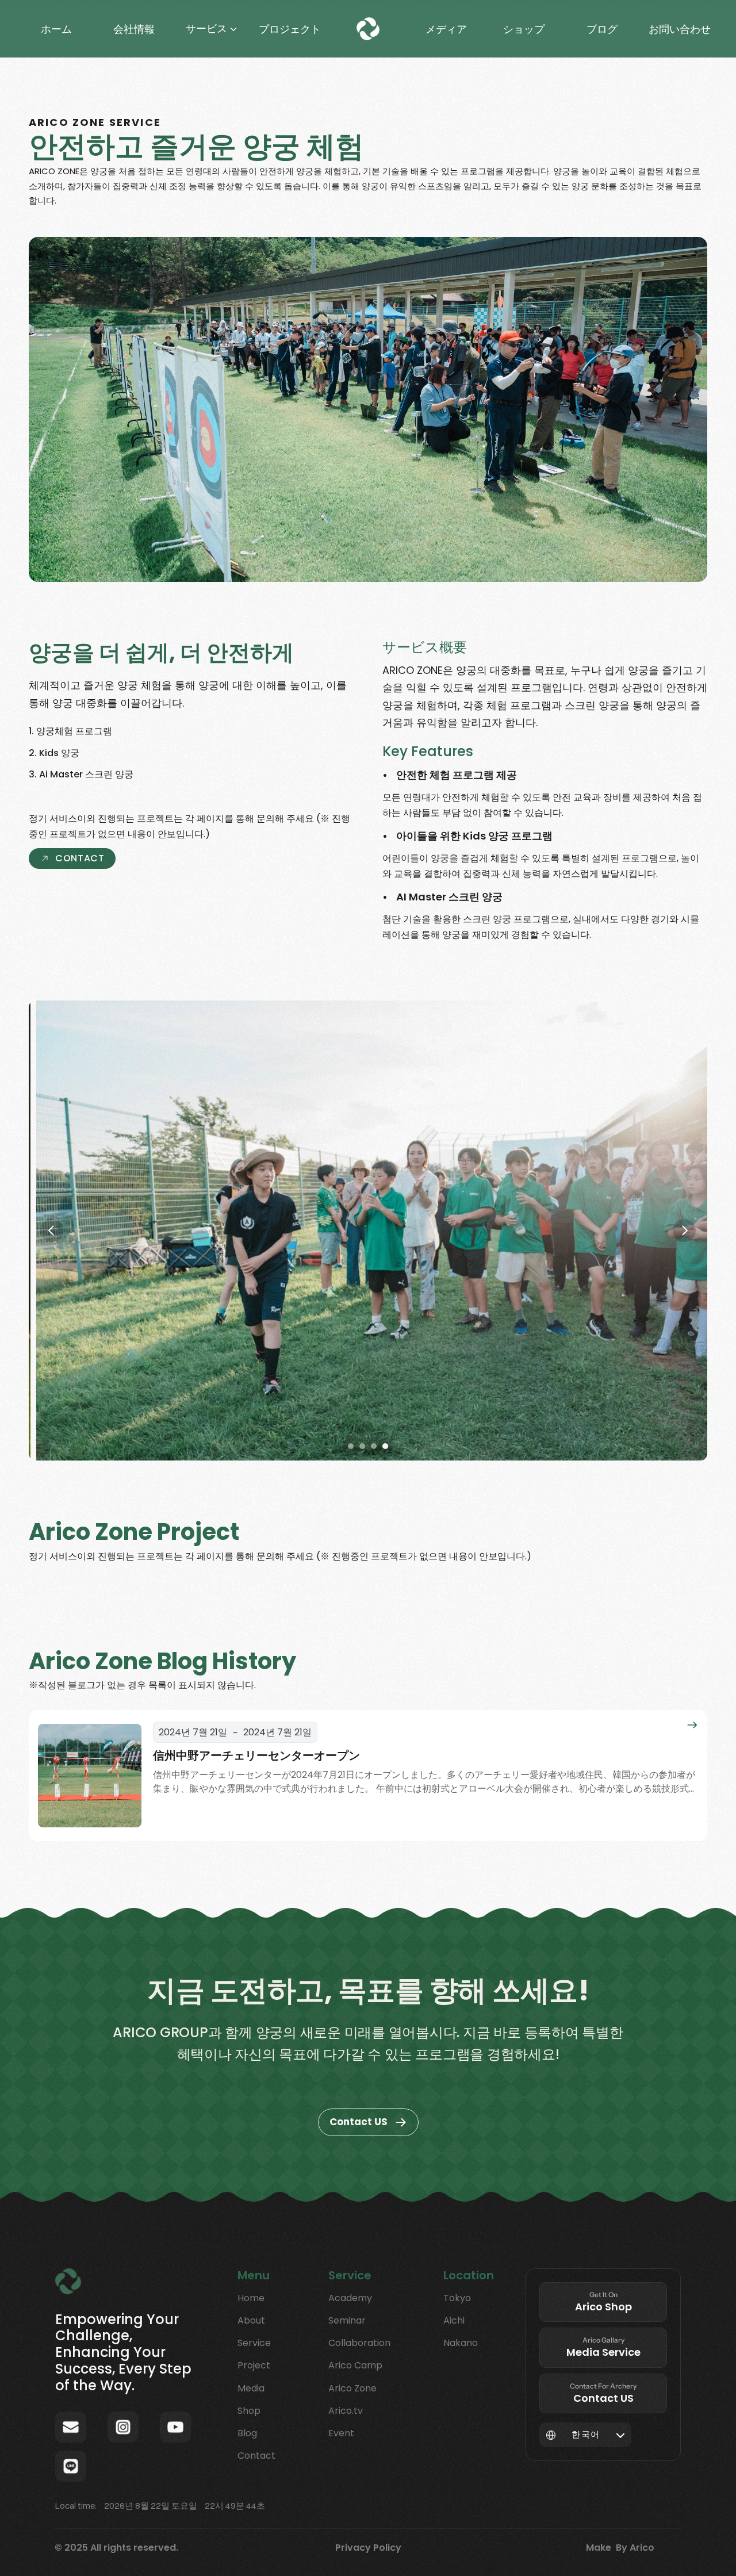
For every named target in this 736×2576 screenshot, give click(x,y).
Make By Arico (620, 2548)
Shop (249, 2411)
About (251, 2320)
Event (341, 2433)
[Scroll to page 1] (349, 1446)
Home (251, 2298)
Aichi (454, 2320)
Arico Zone (352, 2388)
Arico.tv (346, 2411)
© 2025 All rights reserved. (116, 2548)
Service (254, 2343)
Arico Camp (355, 2365)
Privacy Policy (368, 2548)
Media (251, 2388)
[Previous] (52, 1230)
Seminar (347, 2320)
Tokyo (457, 2298)
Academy (350, 2298)
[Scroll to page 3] (374, 1446)
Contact (256, 2456)
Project (254, 2365)
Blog (247, 2433)
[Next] (684, 1230)
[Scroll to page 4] (387, 1446)
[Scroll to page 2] (362, 1446)
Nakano (461, 2343)
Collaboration (359, 2343)
